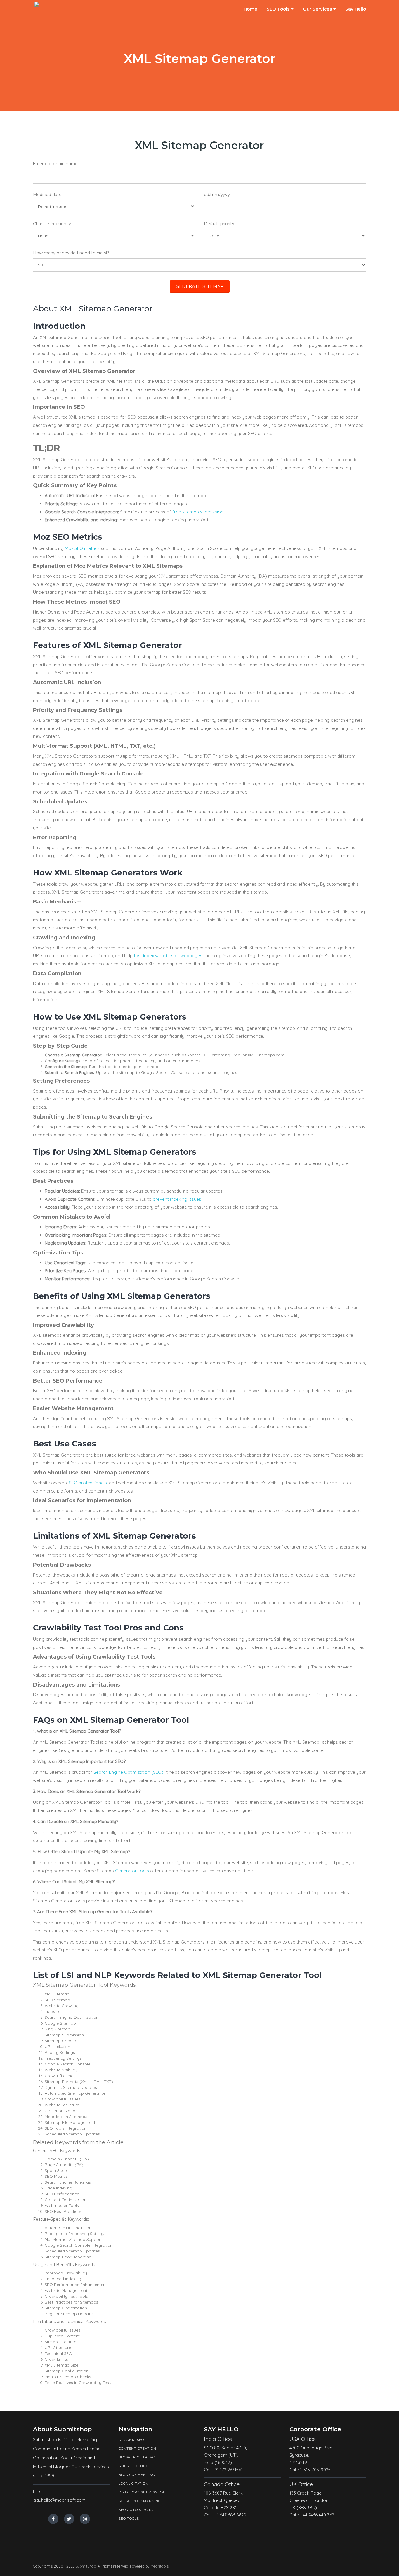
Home (250, 9)
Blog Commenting (137, 2475)
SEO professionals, (88, 1483)
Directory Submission (141, 2492)
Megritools (159, 2566)
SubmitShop (86, 2566)
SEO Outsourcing (137, 2510)
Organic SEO (131, 2440)
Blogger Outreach (138, 2457)
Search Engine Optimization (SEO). (129, 1772)
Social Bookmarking (140, 2501)
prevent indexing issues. (177, 1199)
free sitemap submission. (198, 512)
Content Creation (137, 2448)
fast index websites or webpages (168, 956)
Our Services (317, 9)
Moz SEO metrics (82, 548)
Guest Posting (134, 2466)
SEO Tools (278, 9)
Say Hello (356, 9)
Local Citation (133, 2483)
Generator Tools (132, 1871)
